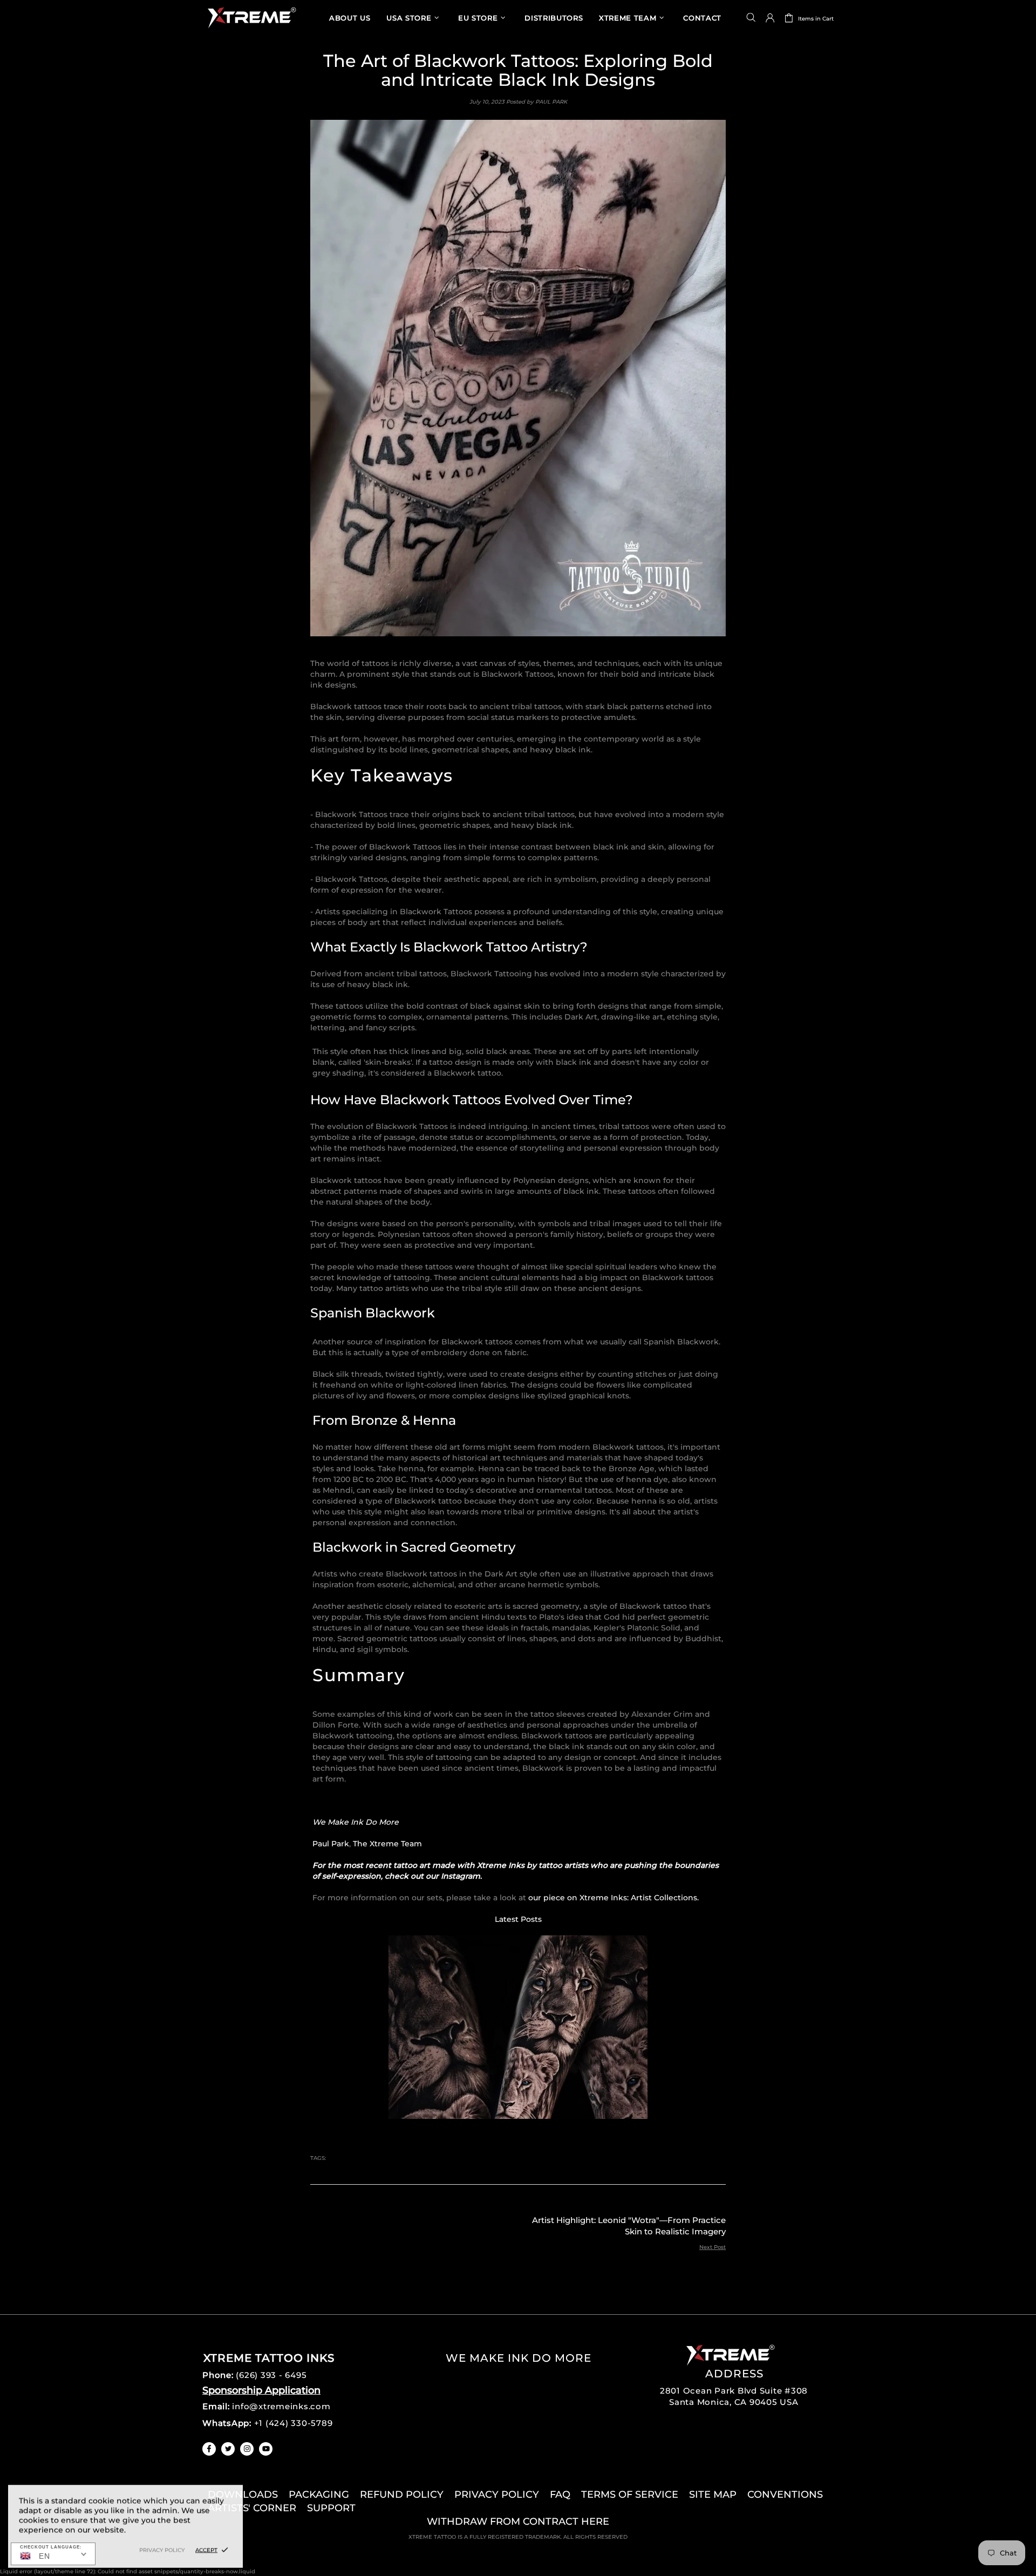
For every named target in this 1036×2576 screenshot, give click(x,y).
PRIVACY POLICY (497, 2495)
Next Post (713, 2247)
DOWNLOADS (243, 2495)
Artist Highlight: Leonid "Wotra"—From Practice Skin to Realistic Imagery (629, 2226)
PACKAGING (319, 2495)
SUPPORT (331, 2508)
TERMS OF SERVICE (630, 2495)
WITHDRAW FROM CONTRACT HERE (518, 2521)
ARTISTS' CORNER (252, 2508)
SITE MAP (713, 2495)
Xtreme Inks (251, 18)
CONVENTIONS (785, 2495)
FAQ (560, 2495)
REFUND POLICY (402, 2495)
